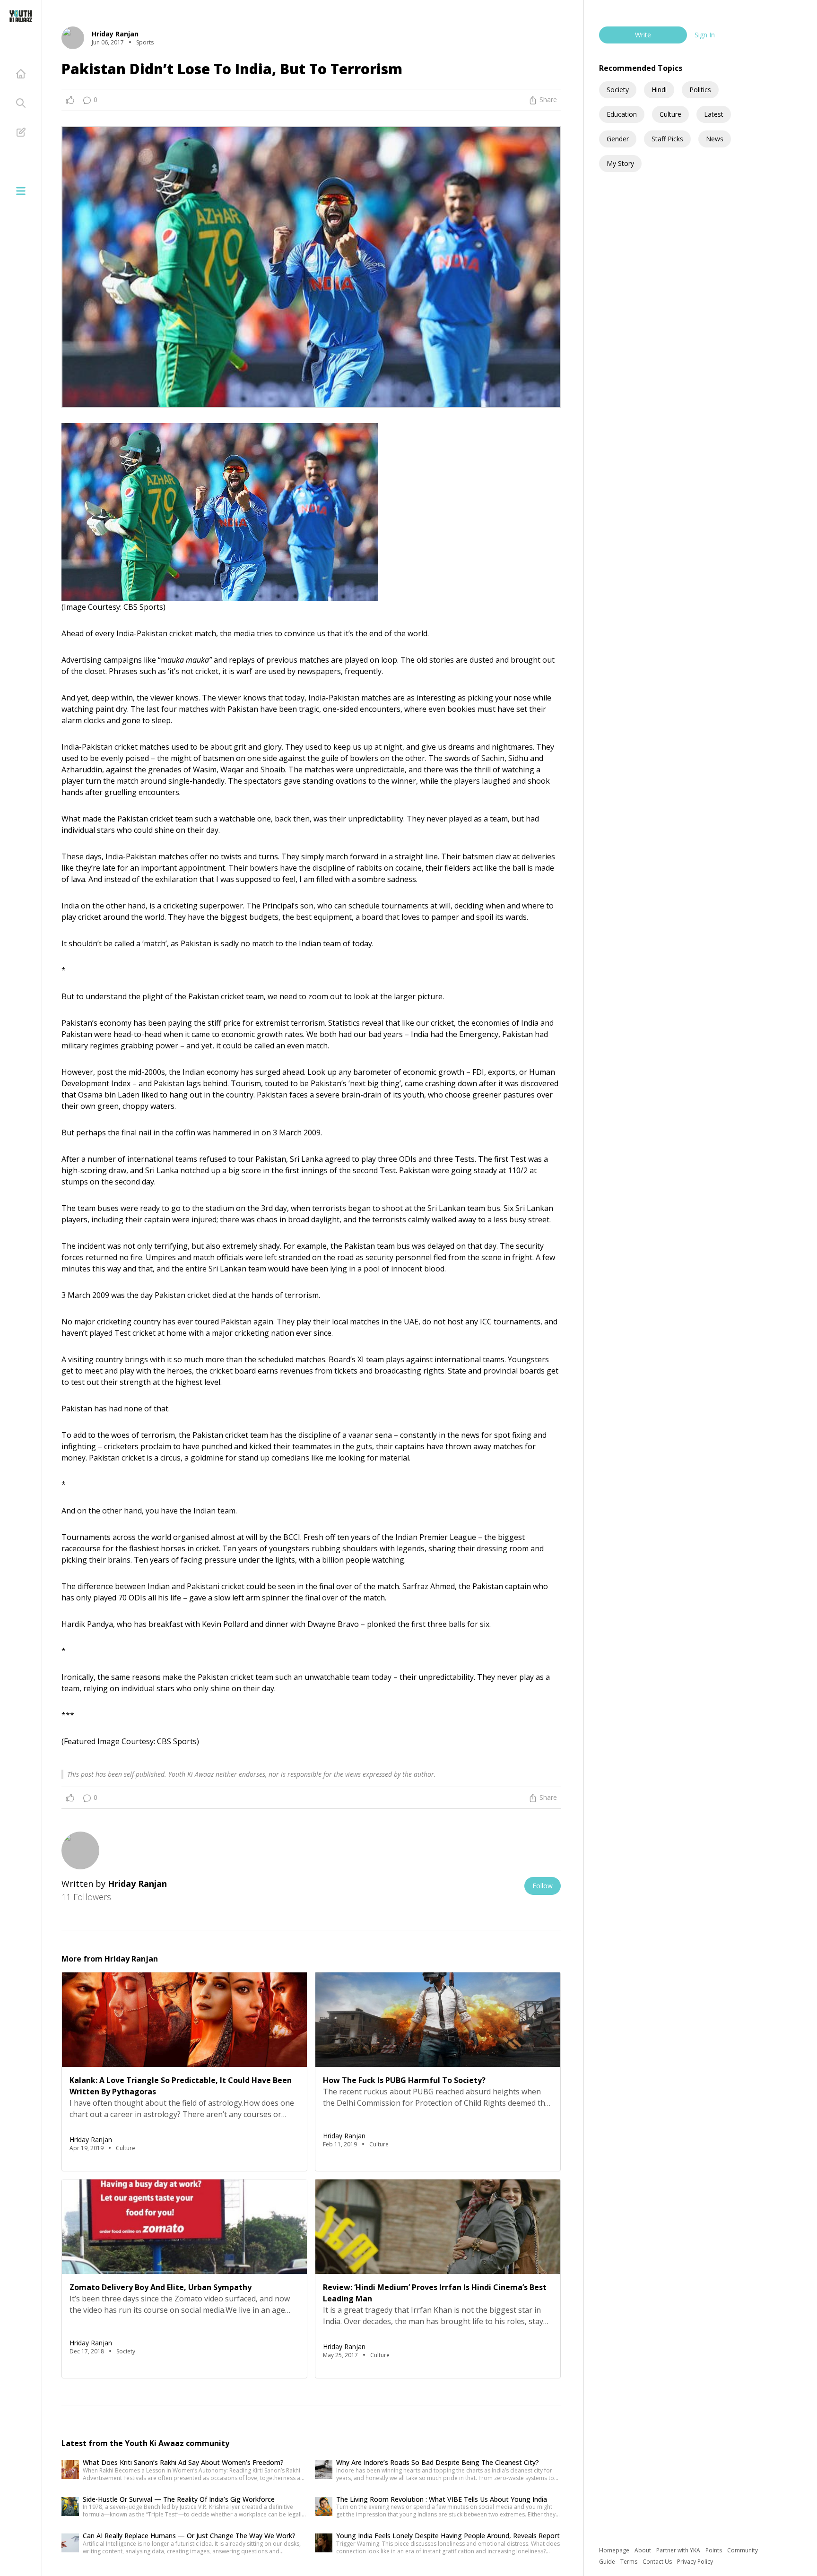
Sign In (705, 35)
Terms (630, 2562)
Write (643, 35)
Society (618, 90)
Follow (543, 1886)
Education (622, 114)
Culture (670, 114)
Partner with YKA (679, 2550)
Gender (618, 139)
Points (714, 2550)
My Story (620, 163)
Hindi (659, 90)
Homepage (615, 2550)
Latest (714, 114)
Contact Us (658, 2562)
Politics (700, 90)
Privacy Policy (695, 2562)
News (715, 139)
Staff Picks (667, 139)
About (643, 2550)
